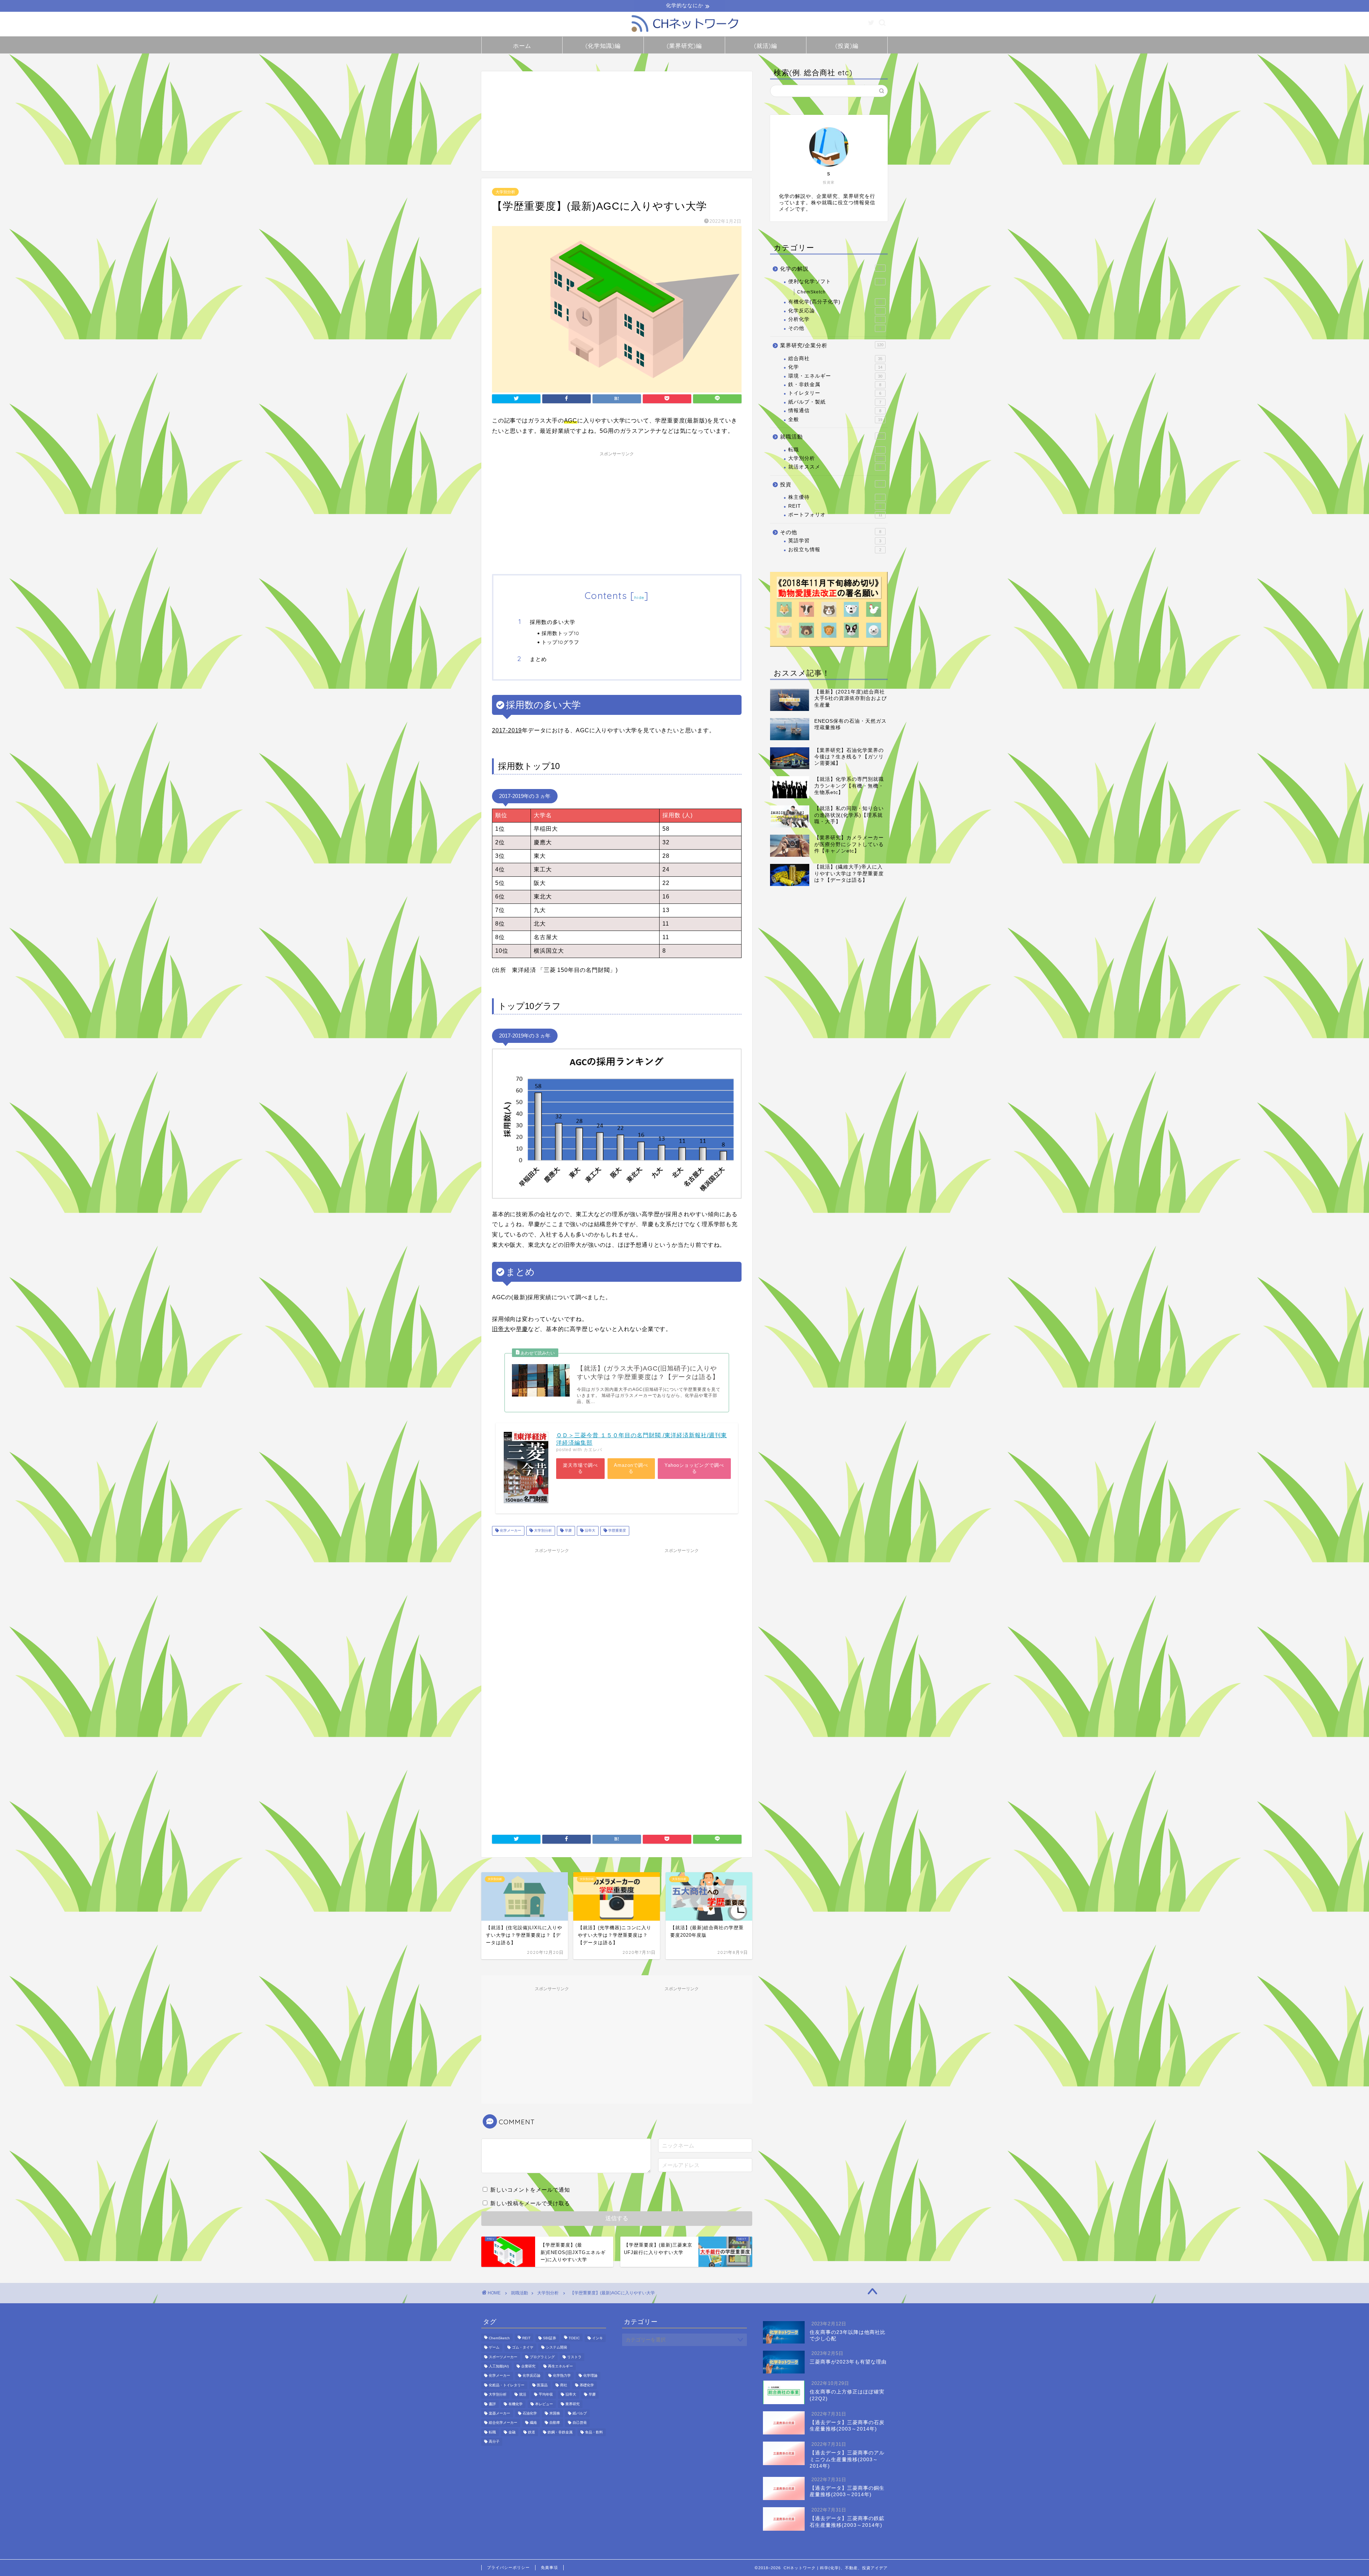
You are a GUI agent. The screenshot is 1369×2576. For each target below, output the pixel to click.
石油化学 (530, 2413)
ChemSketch (811, 292)
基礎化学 (587, 2385)
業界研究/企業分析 (832, 345)
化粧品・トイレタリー (507, 2385)
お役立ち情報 (835, 550)
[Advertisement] (617, 121)
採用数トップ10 (560, 633)
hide (639, 597)
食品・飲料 (594, 2432)
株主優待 (835, 497)
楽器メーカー (499, 2413)
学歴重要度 (617, 1531)
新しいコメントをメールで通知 (530, 2190)
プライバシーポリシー (508, 2567)
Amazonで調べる (631, 1468)
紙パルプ (580, 2413)
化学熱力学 (562, 2376)
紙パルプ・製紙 (835, 402)
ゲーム (494, 2348)
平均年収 (546, 2395)
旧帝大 (589, 1531)
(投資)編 (847, 46)
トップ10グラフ (560, 642)
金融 (512, 2432)
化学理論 (590, 2376)
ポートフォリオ (835, 515)
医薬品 (542, 2385)
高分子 (494, 2442)
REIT (835, 506)
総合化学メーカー (503, 2423)
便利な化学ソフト (835, 281)
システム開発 (557, 2348)
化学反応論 (835, 311)
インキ (598, 2338)
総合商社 (835, 359)
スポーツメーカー (503, 2357)
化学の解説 (831, 269)
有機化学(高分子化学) (835, 302)
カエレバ (593, 1450)
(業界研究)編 (684, 46)
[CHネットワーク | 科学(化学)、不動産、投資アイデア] (684, 33)
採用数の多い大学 (553, 622)
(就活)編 (766, 46)
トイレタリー (835, 393)
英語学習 (835, 541)
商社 (564, 2385)
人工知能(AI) (499, 2366)
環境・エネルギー (835, 376)
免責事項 (549, 2567)
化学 (835, 367)
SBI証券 (550, 2338)
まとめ (538, 659)
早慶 (568, 1531)
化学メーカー (510, 1531)
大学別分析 (505, 192)
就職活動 (832, 437)
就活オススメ (835, 467)
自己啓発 (580, 2423)
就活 (523, 2395)
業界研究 (573, 2404)
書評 (492, 2404)
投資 (831, 484)
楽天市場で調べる (580, 1468)
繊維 (533, 2423)
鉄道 (532, 2432)
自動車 (555, 2423)
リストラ (574, 2357)
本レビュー (544, 2404)
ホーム (522, 46)
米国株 (555, 2413)
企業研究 (528, 2366)
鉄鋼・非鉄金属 (560, 2432)
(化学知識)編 (603, 46)
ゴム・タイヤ (523, 2348)
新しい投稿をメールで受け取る (530, 2203)
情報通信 (835, 411)
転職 (835, 450)
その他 (835, 328)
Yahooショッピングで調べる (694, 1468)
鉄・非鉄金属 (835, 385)
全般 (835, 419)
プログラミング (542, 2357)
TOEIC (574, 2338)
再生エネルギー (560, 2366)
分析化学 (835, 319)
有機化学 (516, 2404)
